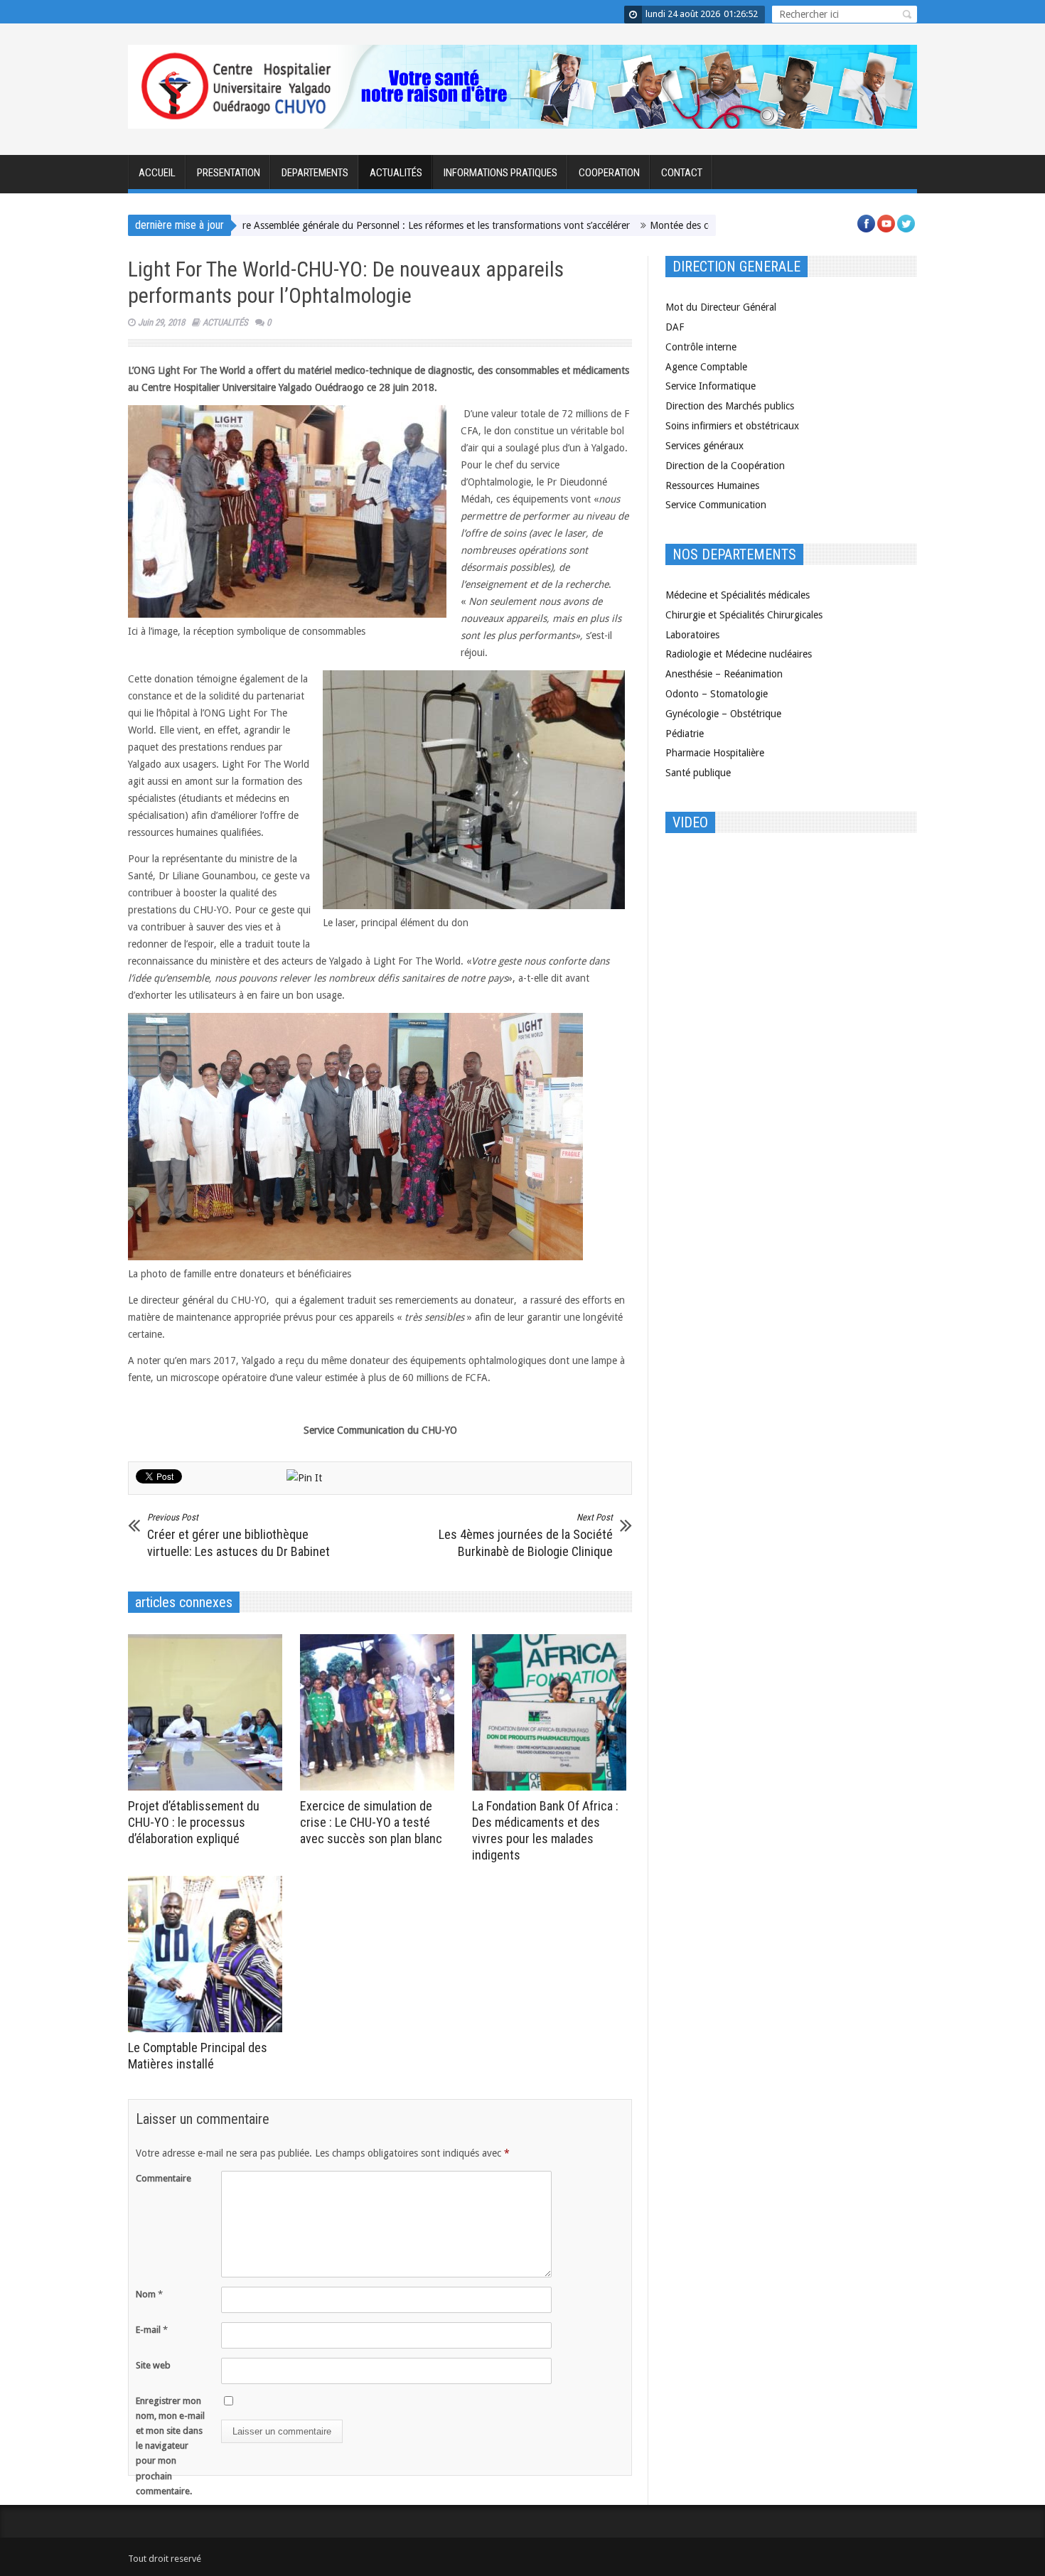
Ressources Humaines (712, 485)
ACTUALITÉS (396, 173)
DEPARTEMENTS (315, 173)
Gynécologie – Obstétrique (723, 714)
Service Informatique (711, 386)
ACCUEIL (157, 173)
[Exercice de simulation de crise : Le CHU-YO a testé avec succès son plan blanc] (381, 1712)
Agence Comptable (706, 367)
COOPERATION (609, 173)
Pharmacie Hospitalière (715, 753)
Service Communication (716, 505)
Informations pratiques (500, 173)
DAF (675, 327)
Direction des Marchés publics (730, 406)
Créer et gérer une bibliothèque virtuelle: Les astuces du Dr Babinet (239, 1535)
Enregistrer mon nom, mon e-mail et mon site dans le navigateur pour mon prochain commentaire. (170, 2446)
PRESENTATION (229, 173)
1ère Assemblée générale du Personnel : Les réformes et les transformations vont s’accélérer (363, 225)
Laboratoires (692, 635)
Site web (153, 2365)
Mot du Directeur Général (721, 307)
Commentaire (164, 2178)
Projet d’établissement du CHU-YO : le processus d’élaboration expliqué (194, 1822)
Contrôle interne (701, 347)
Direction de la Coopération (725, 466)
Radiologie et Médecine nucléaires (739, 654)
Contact (682, 173)
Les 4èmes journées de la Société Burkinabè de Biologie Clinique (526, 1535)
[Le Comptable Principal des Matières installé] (209, 1954)
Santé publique (698, 773)
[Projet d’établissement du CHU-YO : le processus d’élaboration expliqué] (209, 1712)
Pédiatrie (685, 734)
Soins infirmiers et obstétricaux (732, 426)
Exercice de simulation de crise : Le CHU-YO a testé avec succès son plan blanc (371, 1822)
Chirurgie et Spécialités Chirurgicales (744, 615)
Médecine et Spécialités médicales (738, 595)
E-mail (152, 2330)
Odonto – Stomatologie (717, 694)
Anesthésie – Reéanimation (724, 674)
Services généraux (704, 446)
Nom (149, 2294)
